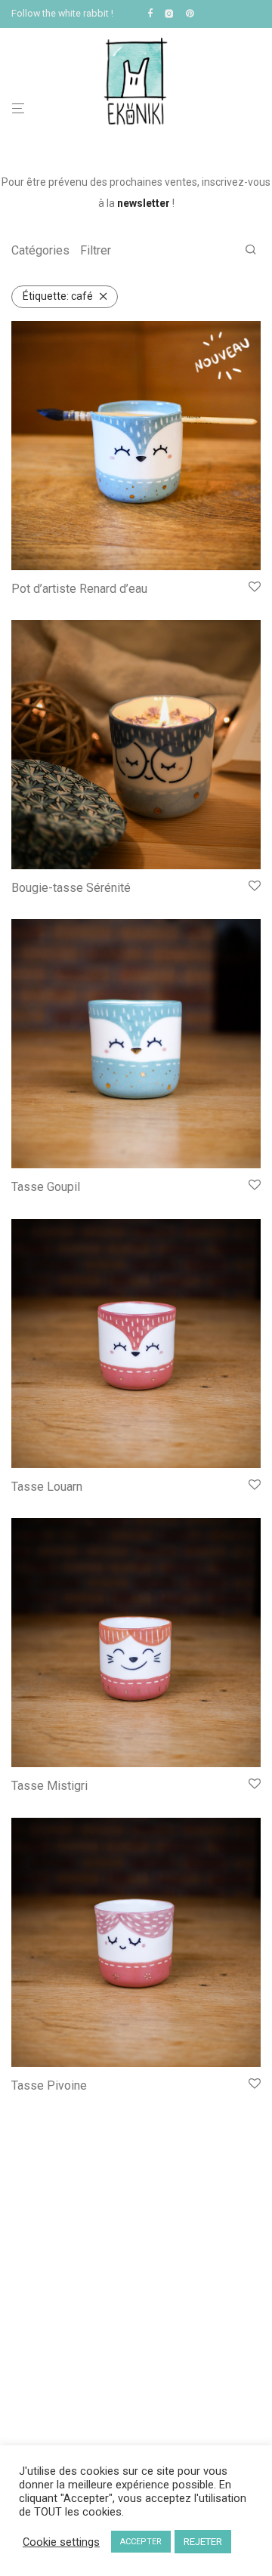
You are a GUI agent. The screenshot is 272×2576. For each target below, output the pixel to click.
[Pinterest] (191, 13)
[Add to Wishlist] (255, 588)
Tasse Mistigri (49, 1786)
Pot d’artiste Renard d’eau (79, 589)
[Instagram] (169, 13)
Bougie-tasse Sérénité (71, 888)
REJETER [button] (203, 2542)
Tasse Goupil (46, 1187)
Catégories (40, 250)
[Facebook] (150, 13)
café (58, 296)
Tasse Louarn (47, 1487)
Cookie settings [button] (61, 2542)
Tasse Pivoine (49, 2085)
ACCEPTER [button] (141, 2542)
